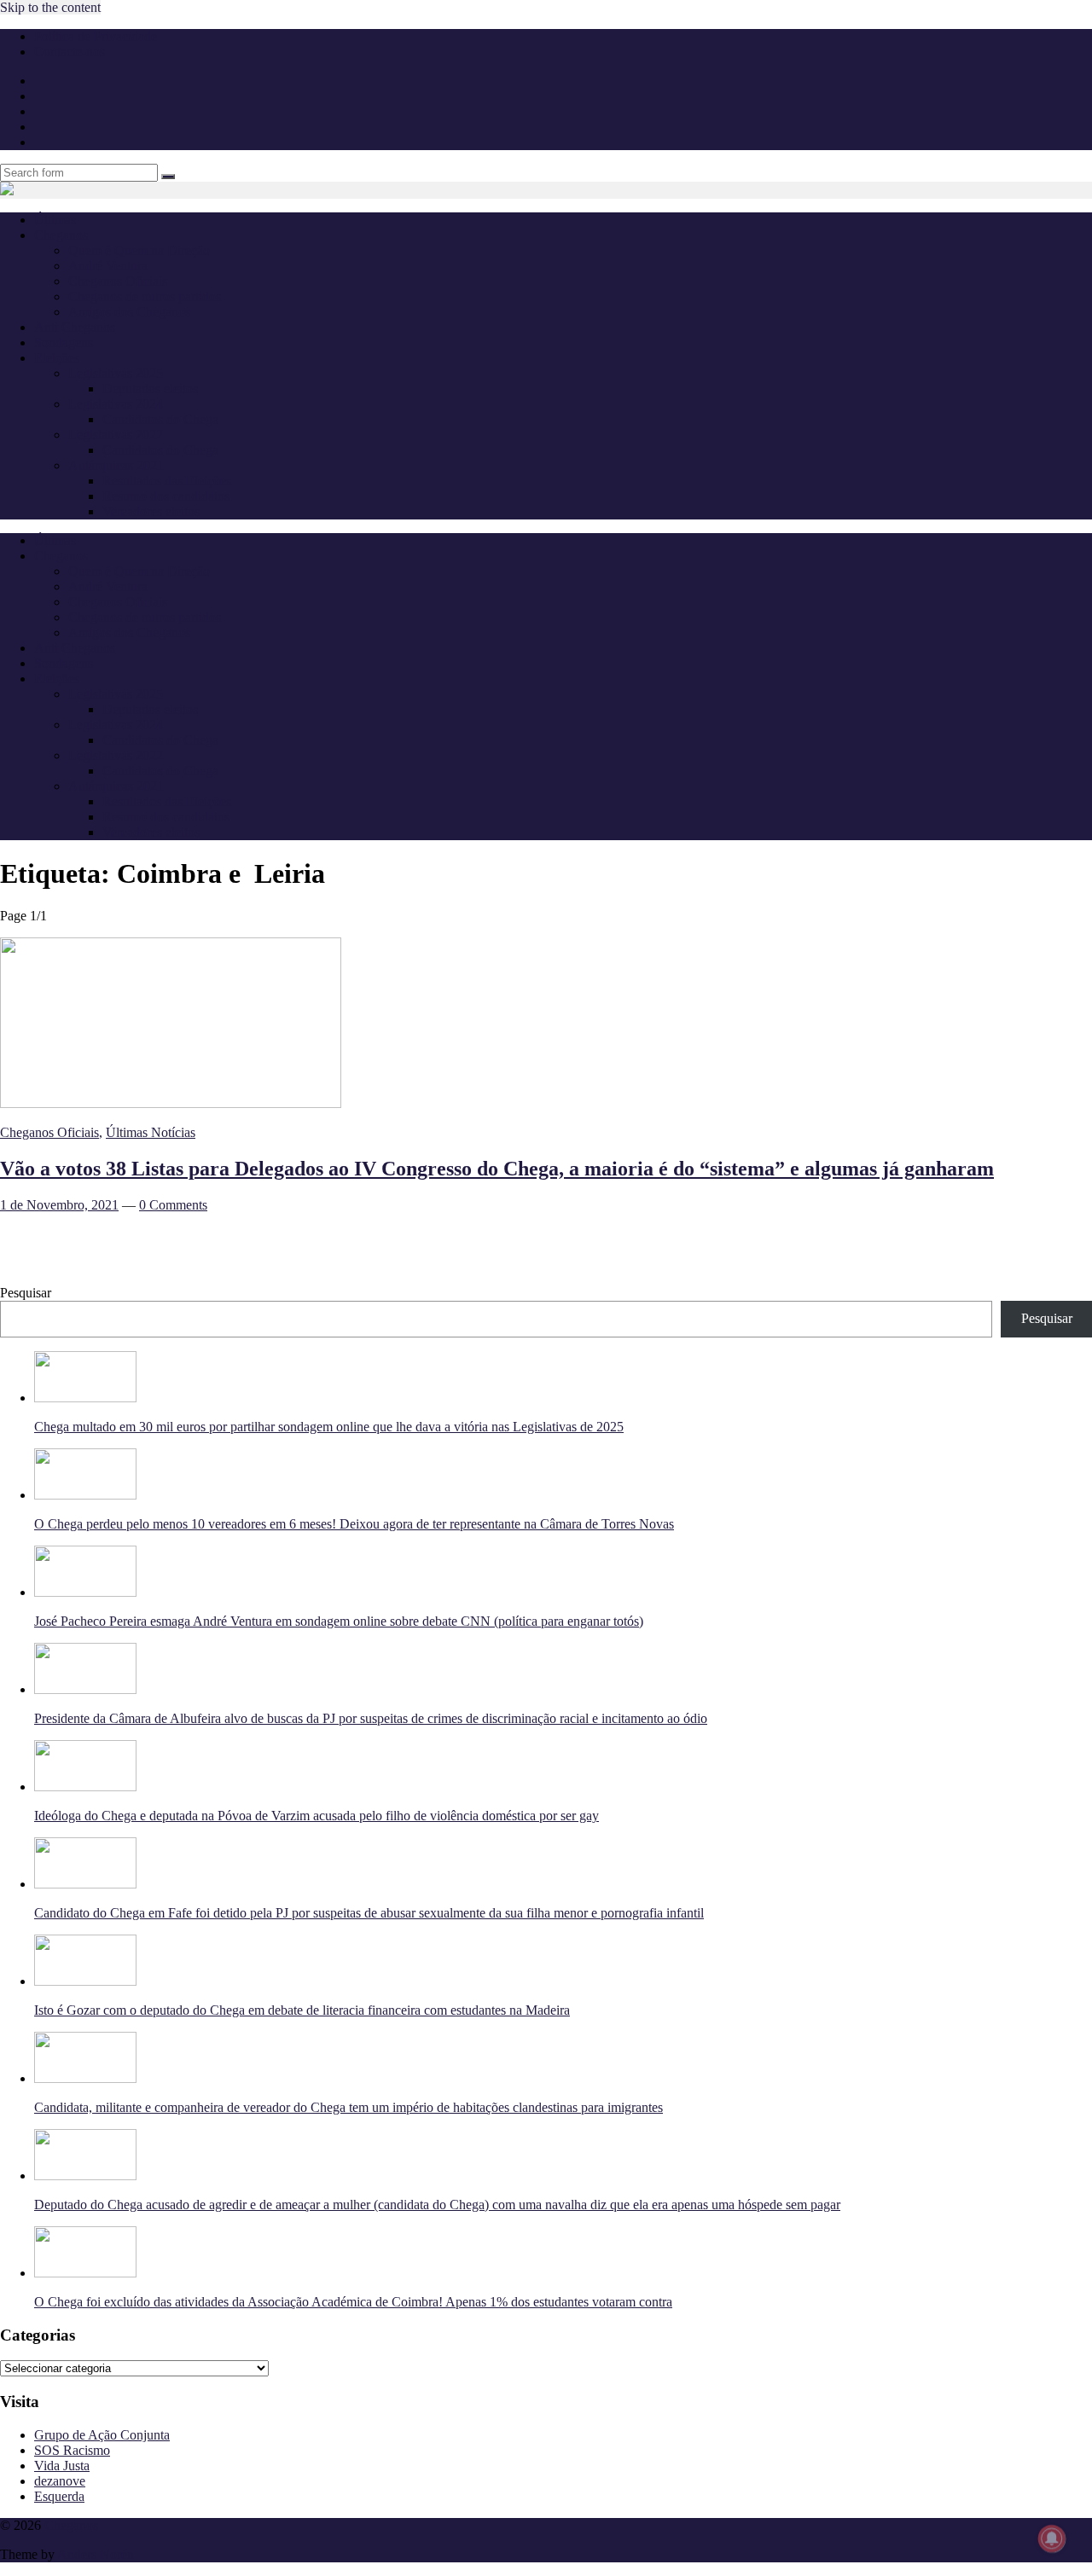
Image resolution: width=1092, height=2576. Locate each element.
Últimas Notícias (151, 1132)
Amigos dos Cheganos (129, 312)
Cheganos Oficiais (118, 281)
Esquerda (59, 2496)
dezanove (60, 2481)
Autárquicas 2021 (116, 465)
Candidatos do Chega (160, 419)
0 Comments (173, 1205)
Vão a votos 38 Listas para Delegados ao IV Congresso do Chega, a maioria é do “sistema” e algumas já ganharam (497, 1169)
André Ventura (108, 266)
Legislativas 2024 (116, 404)
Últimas (55, 220)
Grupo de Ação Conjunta (102, 2435)
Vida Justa (62, 2466)
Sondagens (64, 342)
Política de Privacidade (96, 36)
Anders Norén (96, 2554)
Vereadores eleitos (151, 511)
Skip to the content (50, 7)
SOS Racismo (72, 2450)
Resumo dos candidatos (166, 496)
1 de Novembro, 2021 (59, 1205)
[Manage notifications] (1052, 2538)
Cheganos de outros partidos (145, 296)
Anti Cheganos (75, 327)
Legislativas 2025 (116, 373)
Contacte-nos (70, 52)
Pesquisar (26, 1293)
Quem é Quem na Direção (139, 250)
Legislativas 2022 (116, 435)
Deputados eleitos (150, 389)
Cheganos (71, 2525)
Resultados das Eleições (167, 481)
